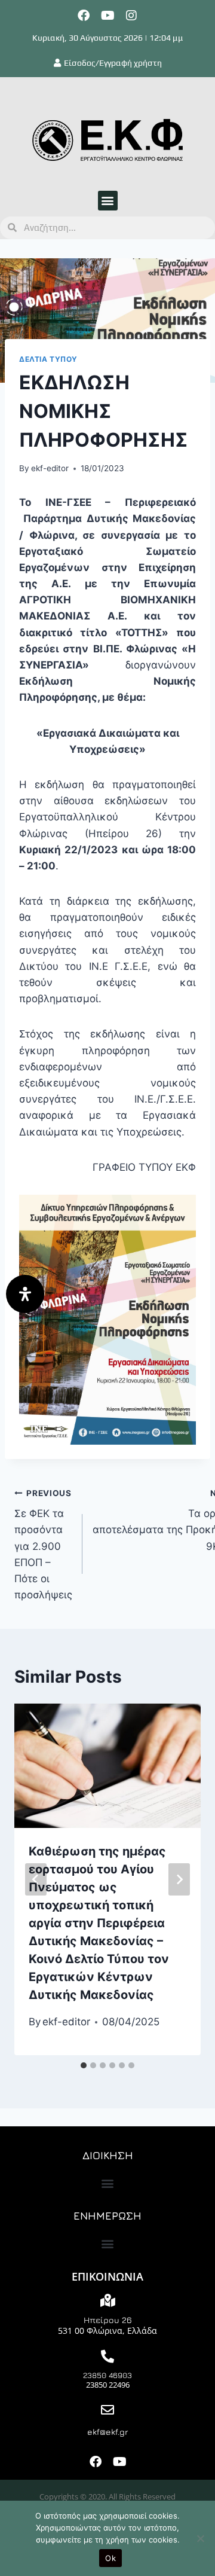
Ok (110, 2558)
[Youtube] (107, 16)
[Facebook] (84, 16)
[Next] (179, 1879)
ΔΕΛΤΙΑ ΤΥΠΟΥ (48, 359)
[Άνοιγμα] (25, 1294)
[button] (108, 201)
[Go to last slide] (36, 1879)
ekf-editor (50, 468)
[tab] (84, 2065)
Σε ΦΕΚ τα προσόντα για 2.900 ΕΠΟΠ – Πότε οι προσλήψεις (43, 1545)
